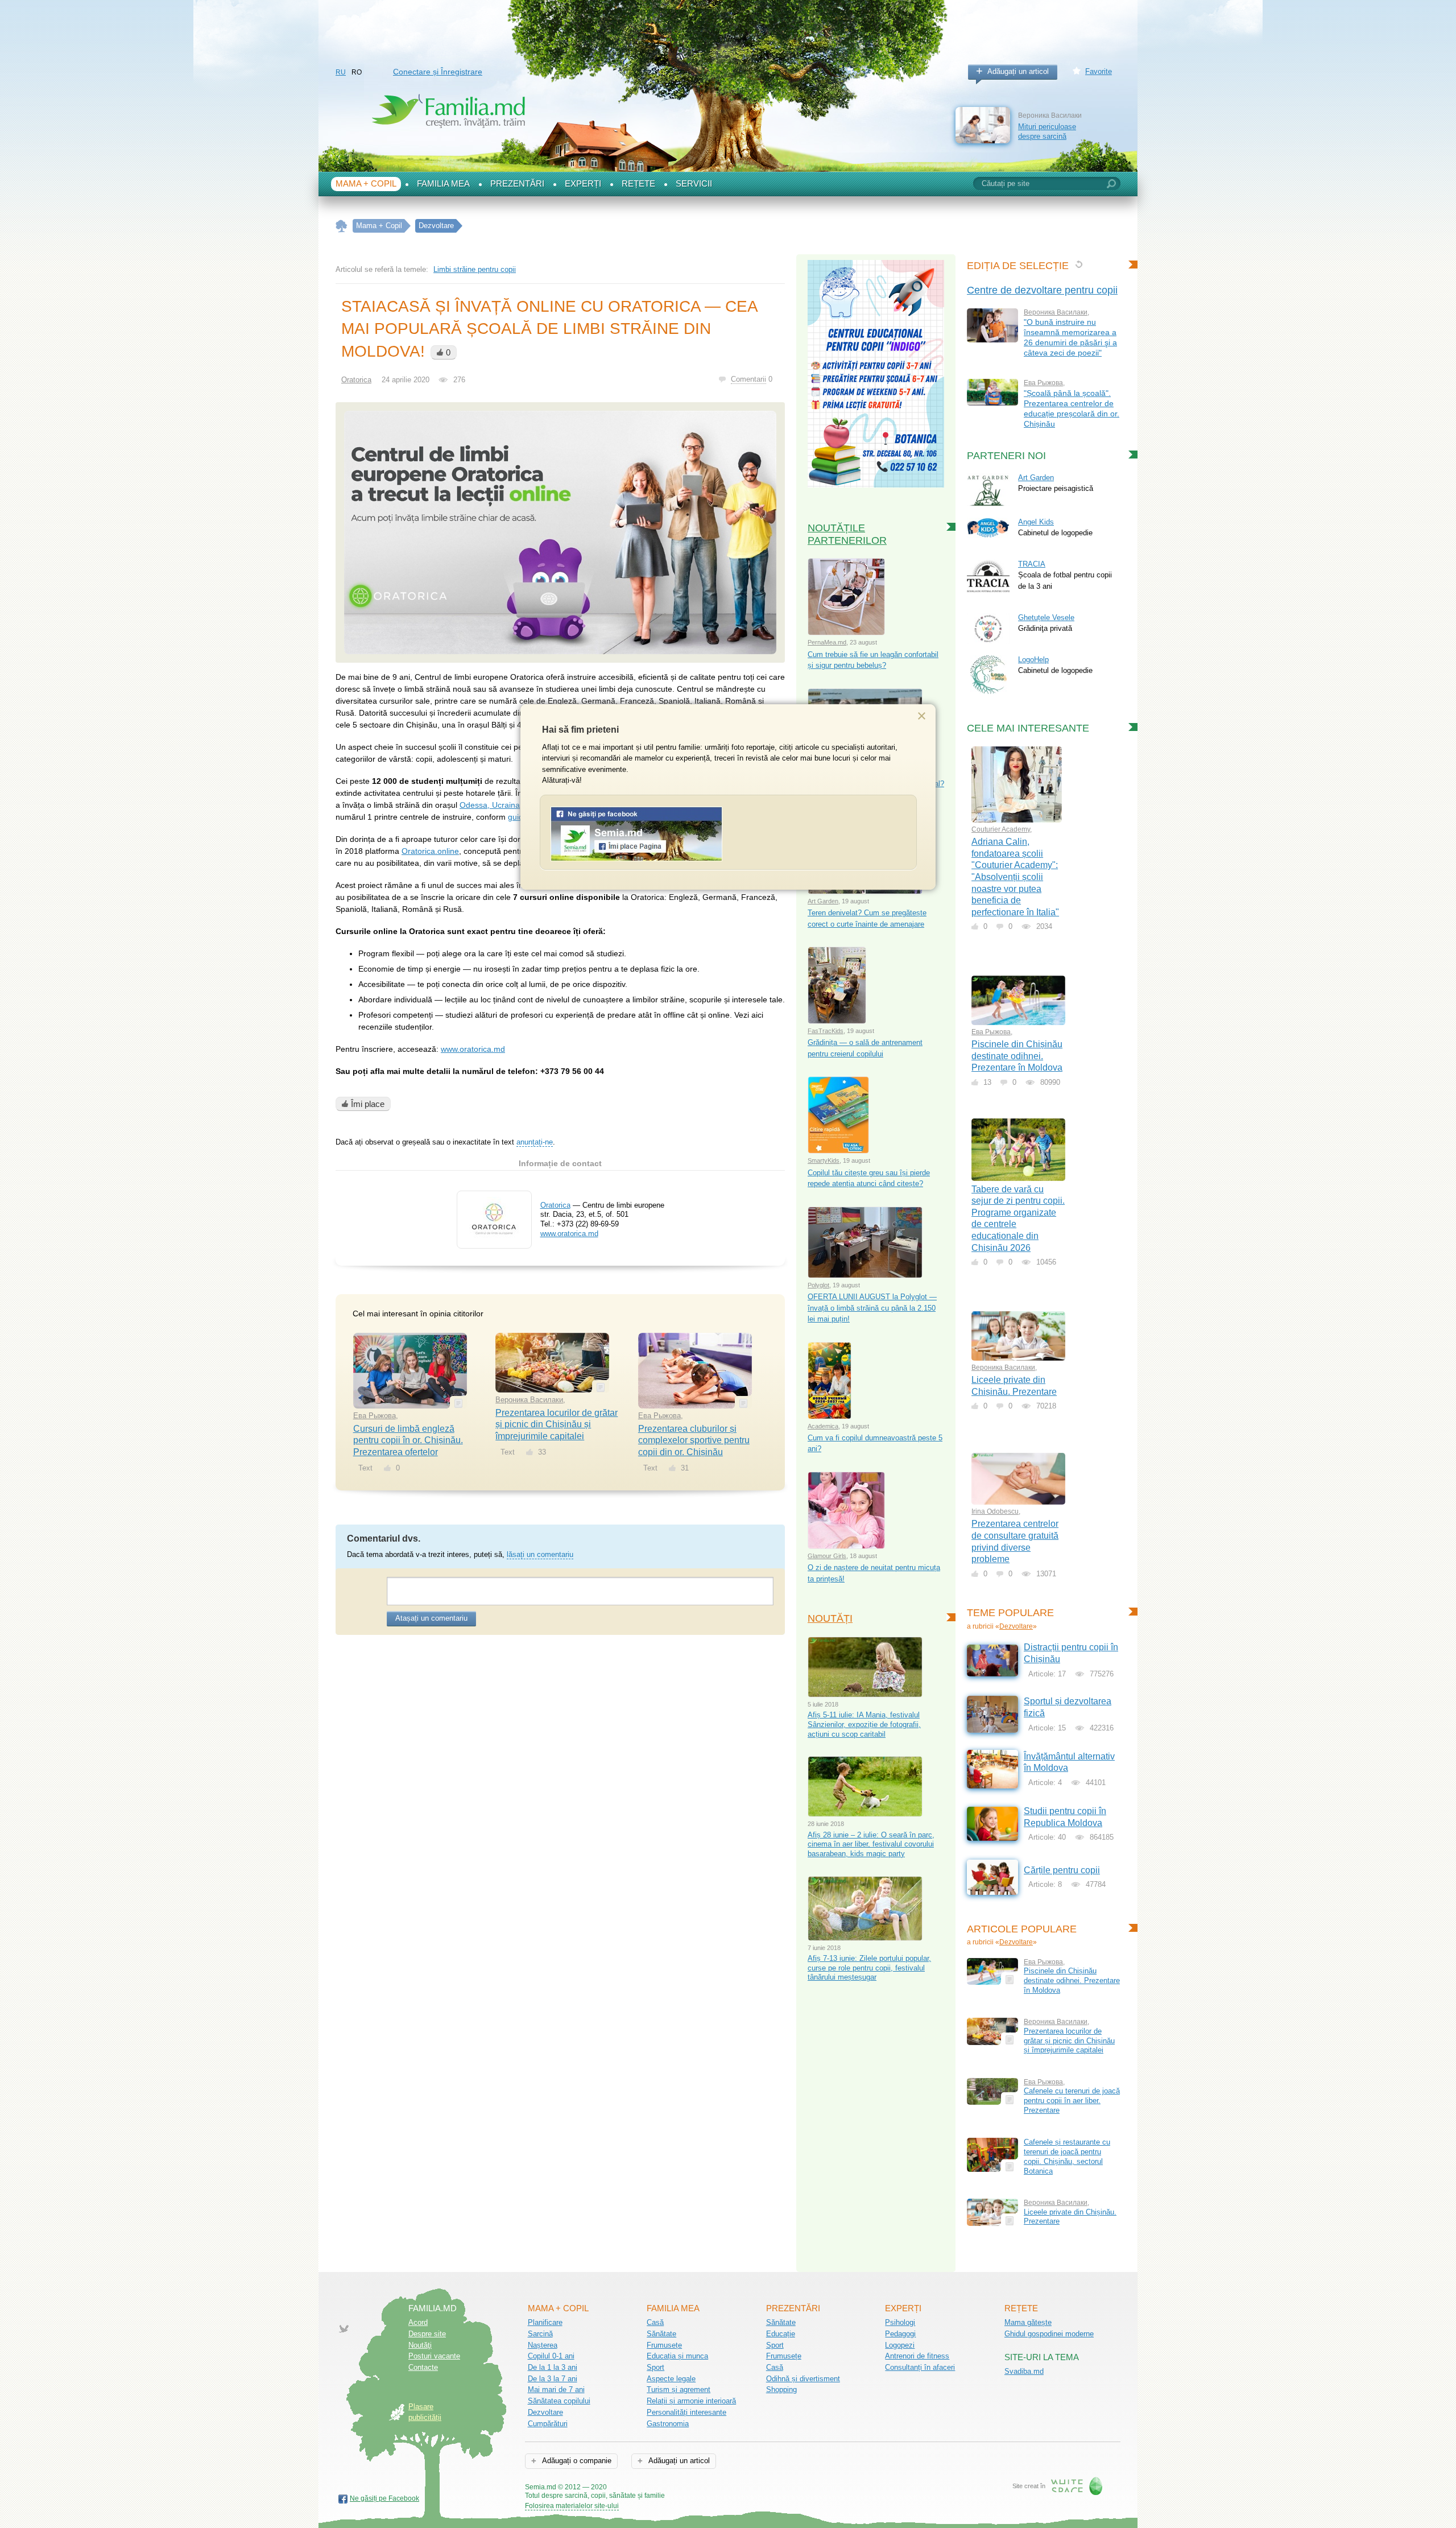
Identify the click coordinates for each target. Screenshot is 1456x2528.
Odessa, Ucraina (490, 805)
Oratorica (356, 380)
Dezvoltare (1016, 1626)
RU (341, 72)
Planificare (545, 2322)
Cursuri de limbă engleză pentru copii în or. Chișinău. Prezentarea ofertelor (408, 1440)
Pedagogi (900, 2334)
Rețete (638, 184)
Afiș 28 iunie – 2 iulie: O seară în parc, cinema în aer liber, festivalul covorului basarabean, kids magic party (871, 1844)
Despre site (427, 2334)
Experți (583, 184)
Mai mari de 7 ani (556, 2389)
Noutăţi (420, 2345)
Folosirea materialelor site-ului (572, 2506)
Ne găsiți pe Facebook (384, 2498)
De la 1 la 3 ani (553, 2367)
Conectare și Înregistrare (438, 72)
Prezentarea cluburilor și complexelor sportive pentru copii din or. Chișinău (694, 1440)
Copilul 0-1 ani (551, 2356)
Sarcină (540, 2334)
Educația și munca (677, 2356)
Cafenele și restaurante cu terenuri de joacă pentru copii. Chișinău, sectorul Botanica (1067, 2156)
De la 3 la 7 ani (553, 2379)
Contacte (423, 2367)
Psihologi (900, 2322)
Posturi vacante (434, 2356)
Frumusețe (664, 2345)
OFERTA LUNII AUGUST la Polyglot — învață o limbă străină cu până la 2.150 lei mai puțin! (872, 1308)
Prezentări (517, 184)
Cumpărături (548, 2424)
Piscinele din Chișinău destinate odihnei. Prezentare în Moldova (1017, 1056)
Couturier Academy (1001, 829)
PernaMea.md (827, 642)
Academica (823, 1426)
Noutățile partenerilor (847, 534)
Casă (655, 2322)
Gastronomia (668, 2424)
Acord (418, 2322)
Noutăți (830, 1618)
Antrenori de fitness (917, 2356)
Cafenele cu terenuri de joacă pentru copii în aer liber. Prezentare (1072, 2100)
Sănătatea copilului (559, 2401)
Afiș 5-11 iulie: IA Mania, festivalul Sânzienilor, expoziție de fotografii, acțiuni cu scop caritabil (864, 1724)
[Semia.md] (636, 859)
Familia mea (443, 184)
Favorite (1099, 71)
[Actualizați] (1079, 264)
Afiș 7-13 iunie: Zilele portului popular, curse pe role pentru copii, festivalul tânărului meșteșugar (869, 1968)
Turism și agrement (679, 2389)
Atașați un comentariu (431, 1618)
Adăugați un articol (1018, 71)
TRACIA (1032, 564)
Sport (655, 2367)
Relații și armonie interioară (691, 2401)
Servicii (694, 184)
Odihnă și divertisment (803, 2379)
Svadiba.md (1024, 2371)
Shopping (781, 2389)
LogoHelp (1033, 660)
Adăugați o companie (576, 2461)
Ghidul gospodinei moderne (1049, 2334)
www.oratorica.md (473, 1049)
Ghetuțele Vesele (1046, 617)
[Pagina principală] (342, 226)
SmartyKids (824, 1160)
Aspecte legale (671, 2379)
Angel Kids (1036, 522)
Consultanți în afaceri (920, 2367)
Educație (781, 2334)
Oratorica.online (430, 851)
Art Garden (823, 901)
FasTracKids (826, 1031)
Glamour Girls (827, 1556)
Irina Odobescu (995, 1511)
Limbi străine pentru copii (475, 269)
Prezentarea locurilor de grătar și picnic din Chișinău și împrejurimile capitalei (557, 1424)
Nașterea (543, 2345)
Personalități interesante (686, 2412)
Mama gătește (1028, 2322)
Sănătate (661, 2334)
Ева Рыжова (375, 1416)
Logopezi (900, 2345)
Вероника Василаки (529, 1400)
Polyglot (818, 1285)
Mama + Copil (366, 184)
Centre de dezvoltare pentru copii (1042, 290)
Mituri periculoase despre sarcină (1047, 131)
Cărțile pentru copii (1062, 1870)
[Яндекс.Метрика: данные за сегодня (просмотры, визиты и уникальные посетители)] (698, 2488)
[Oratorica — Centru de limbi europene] (494, 1240)
